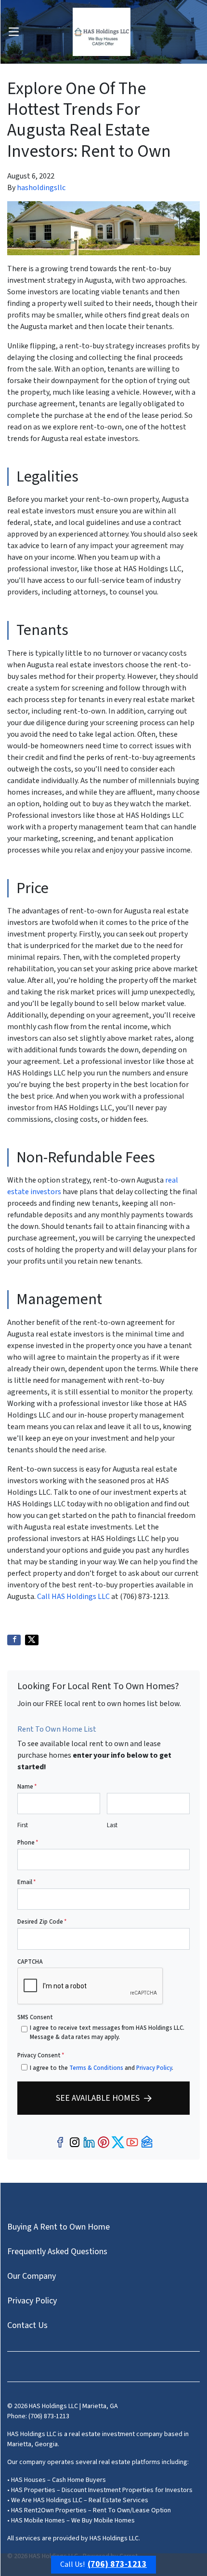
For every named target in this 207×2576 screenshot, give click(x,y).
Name (27, 1787)
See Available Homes (98, 2098)
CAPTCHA (30, 1962)
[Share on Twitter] (32, 1640)
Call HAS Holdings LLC (74, 1597)
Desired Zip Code (42, 1922)
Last (112, 1825)
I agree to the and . (102, 2068)
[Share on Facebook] (14, 1640)
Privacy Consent (41, 2055)
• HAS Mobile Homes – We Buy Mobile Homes (71, 2521)
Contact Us (27, 2325)
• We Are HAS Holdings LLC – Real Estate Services (78, 2500)
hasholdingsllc (41, 188)
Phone (28, 1843)
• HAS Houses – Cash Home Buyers (57, 2480)
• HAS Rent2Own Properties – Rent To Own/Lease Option (89, 2510)
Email (26, 1882)
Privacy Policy (154, 2068)
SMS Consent (35, 2017)
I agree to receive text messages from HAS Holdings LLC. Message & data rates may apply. (107, 2032)
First (23, 1825)
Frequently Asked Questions (57, 2252)
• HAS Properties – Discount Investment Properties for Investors (100, 2490)
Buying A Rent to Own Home (58, 2227)
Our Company (32, 2276)
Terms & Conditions (96, 2068)
